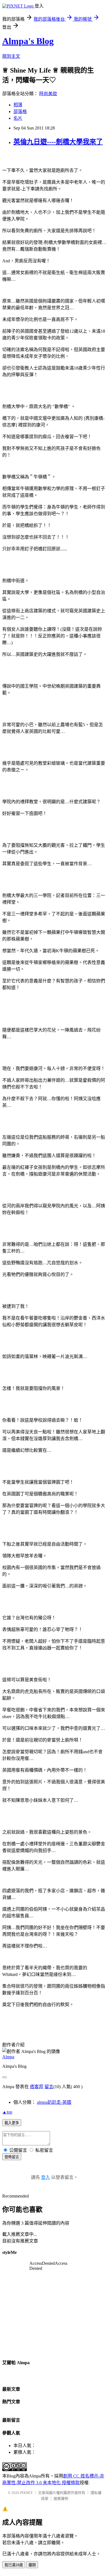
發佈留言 (12, 2157)
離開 (32, 2565)
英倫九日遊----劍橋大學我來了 (58, 142)
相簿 (18, 105)
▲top (7, 2112)
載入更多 (12, 2123)
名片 (18, 118)
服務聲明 (61, 2499)
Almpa (8, 2057)
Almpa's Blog (28, 41)
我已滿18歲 (14, 2565)
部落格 (20, 111)
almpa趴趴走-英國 (54, 2102)
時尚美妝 (48, 94)
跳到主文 (11, 56)
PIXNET (26, 2493)
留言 (49, 2087)
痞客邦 (37, 2087)
